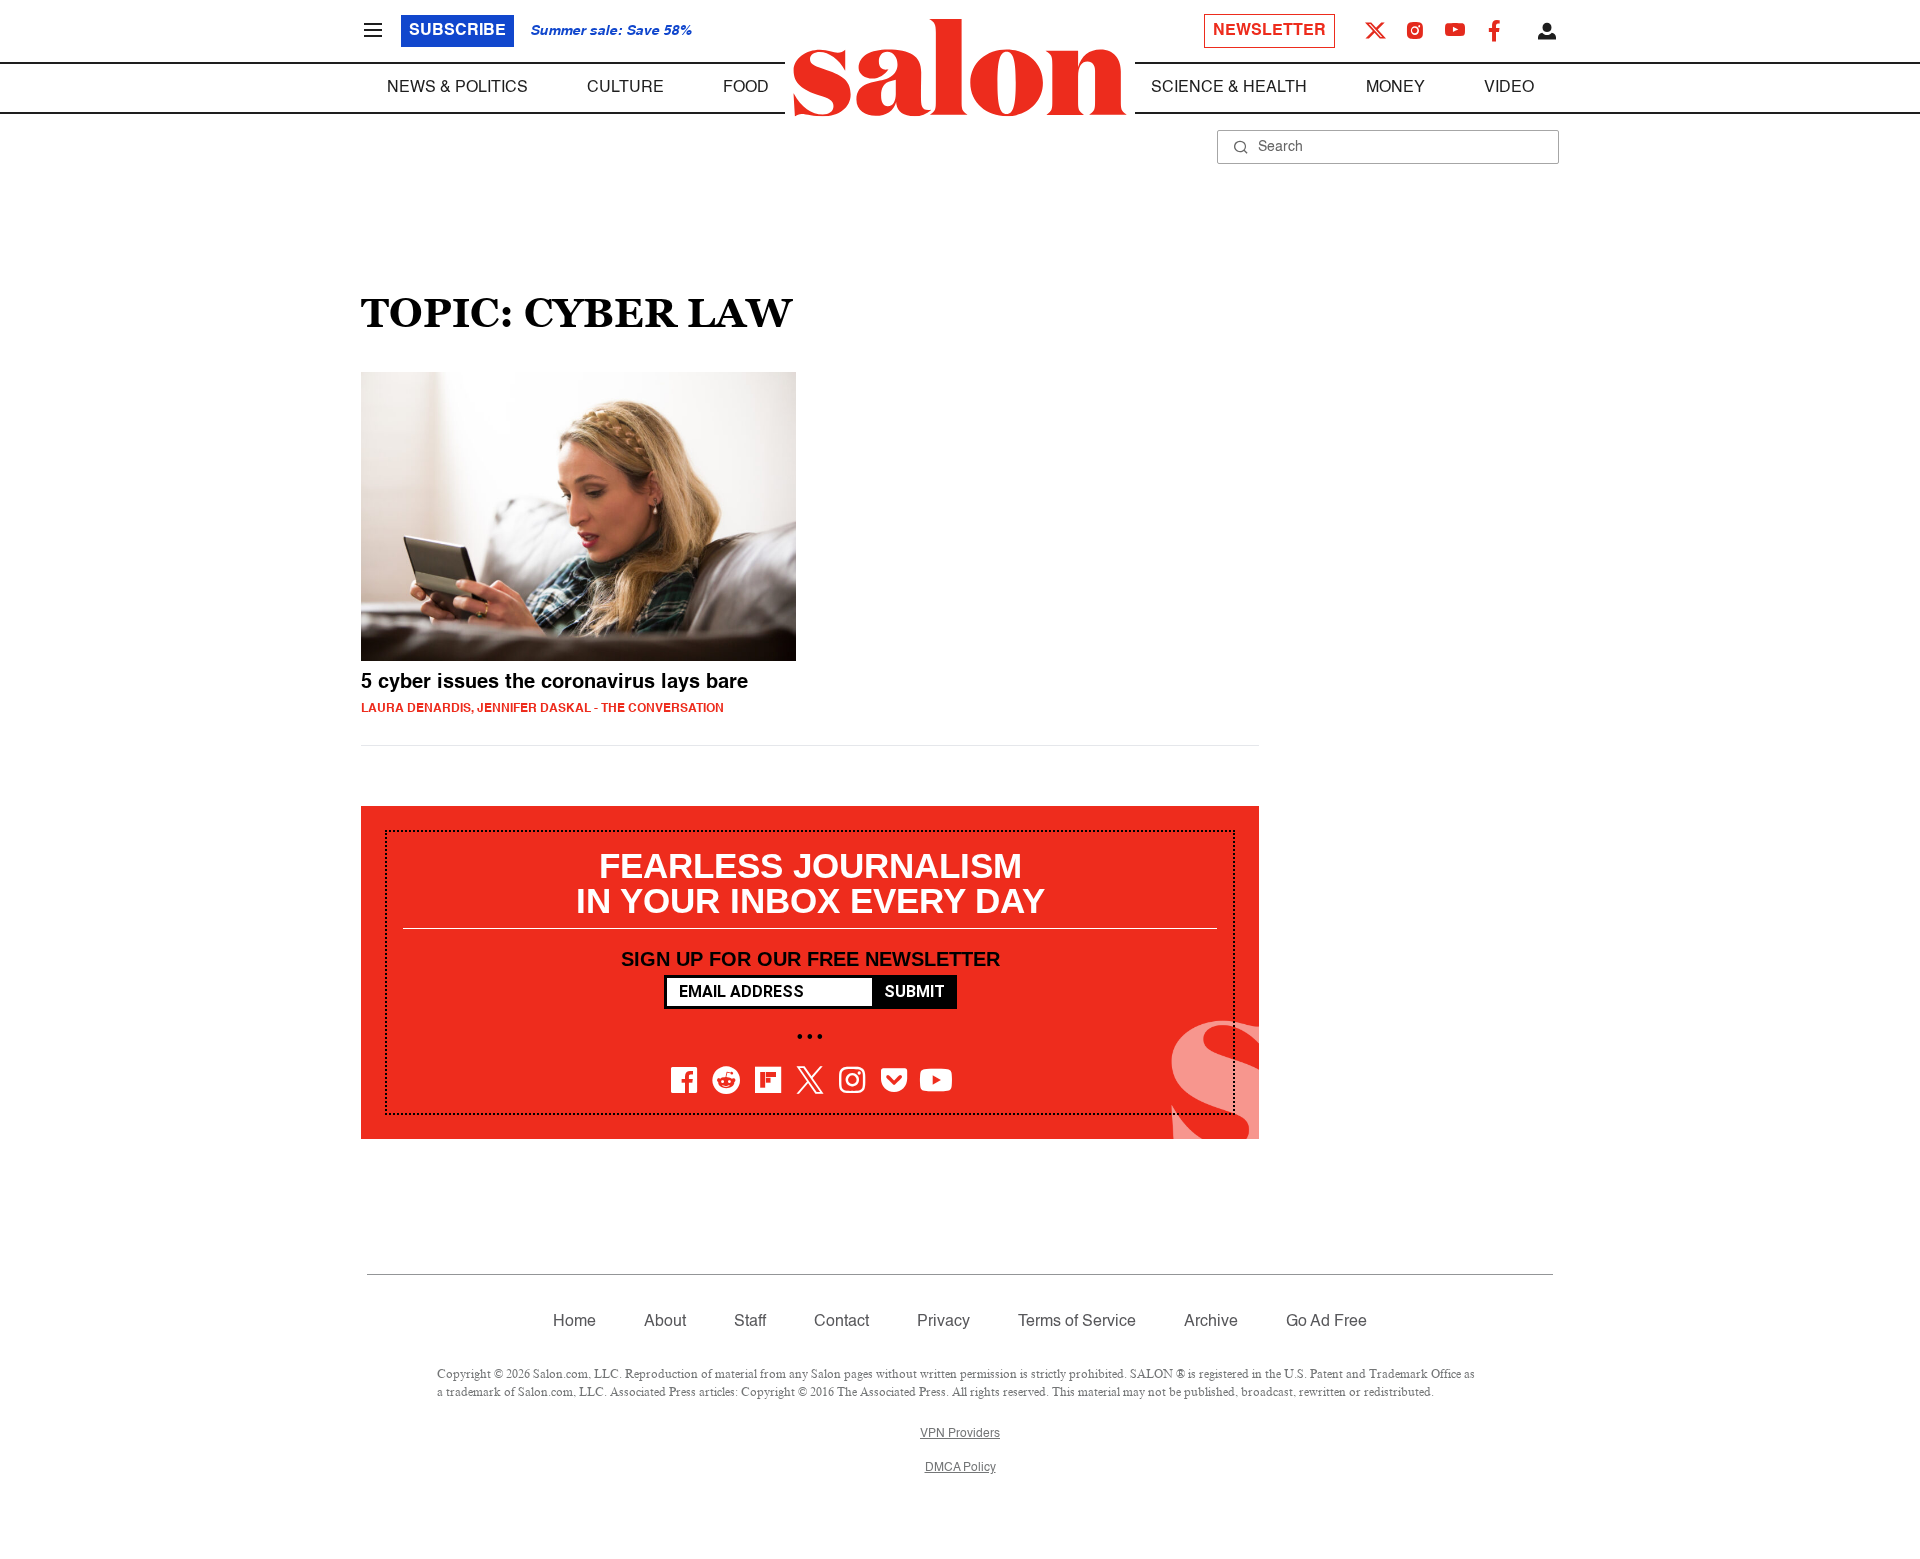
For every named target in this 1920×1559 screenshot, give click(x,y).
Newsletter (1269, 31)
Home (574, 1322)
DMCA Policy (960, 1468)
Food (746, 88)
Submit (914, 991)
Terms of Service (1077, 1322)
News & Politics (457, 88)
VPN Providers (960, 1434)
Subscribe (457, 31)
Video (1509, 88)
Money (1395, 88)
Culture (625, 88)
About (665, 1322)
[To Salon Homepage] (960, 68)
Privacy (943, 1322)
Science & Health (1229, 88)
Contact (841, 1322)
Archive (1211, 1322)
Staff (750, 1322)
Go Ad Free (1326, 1322)
